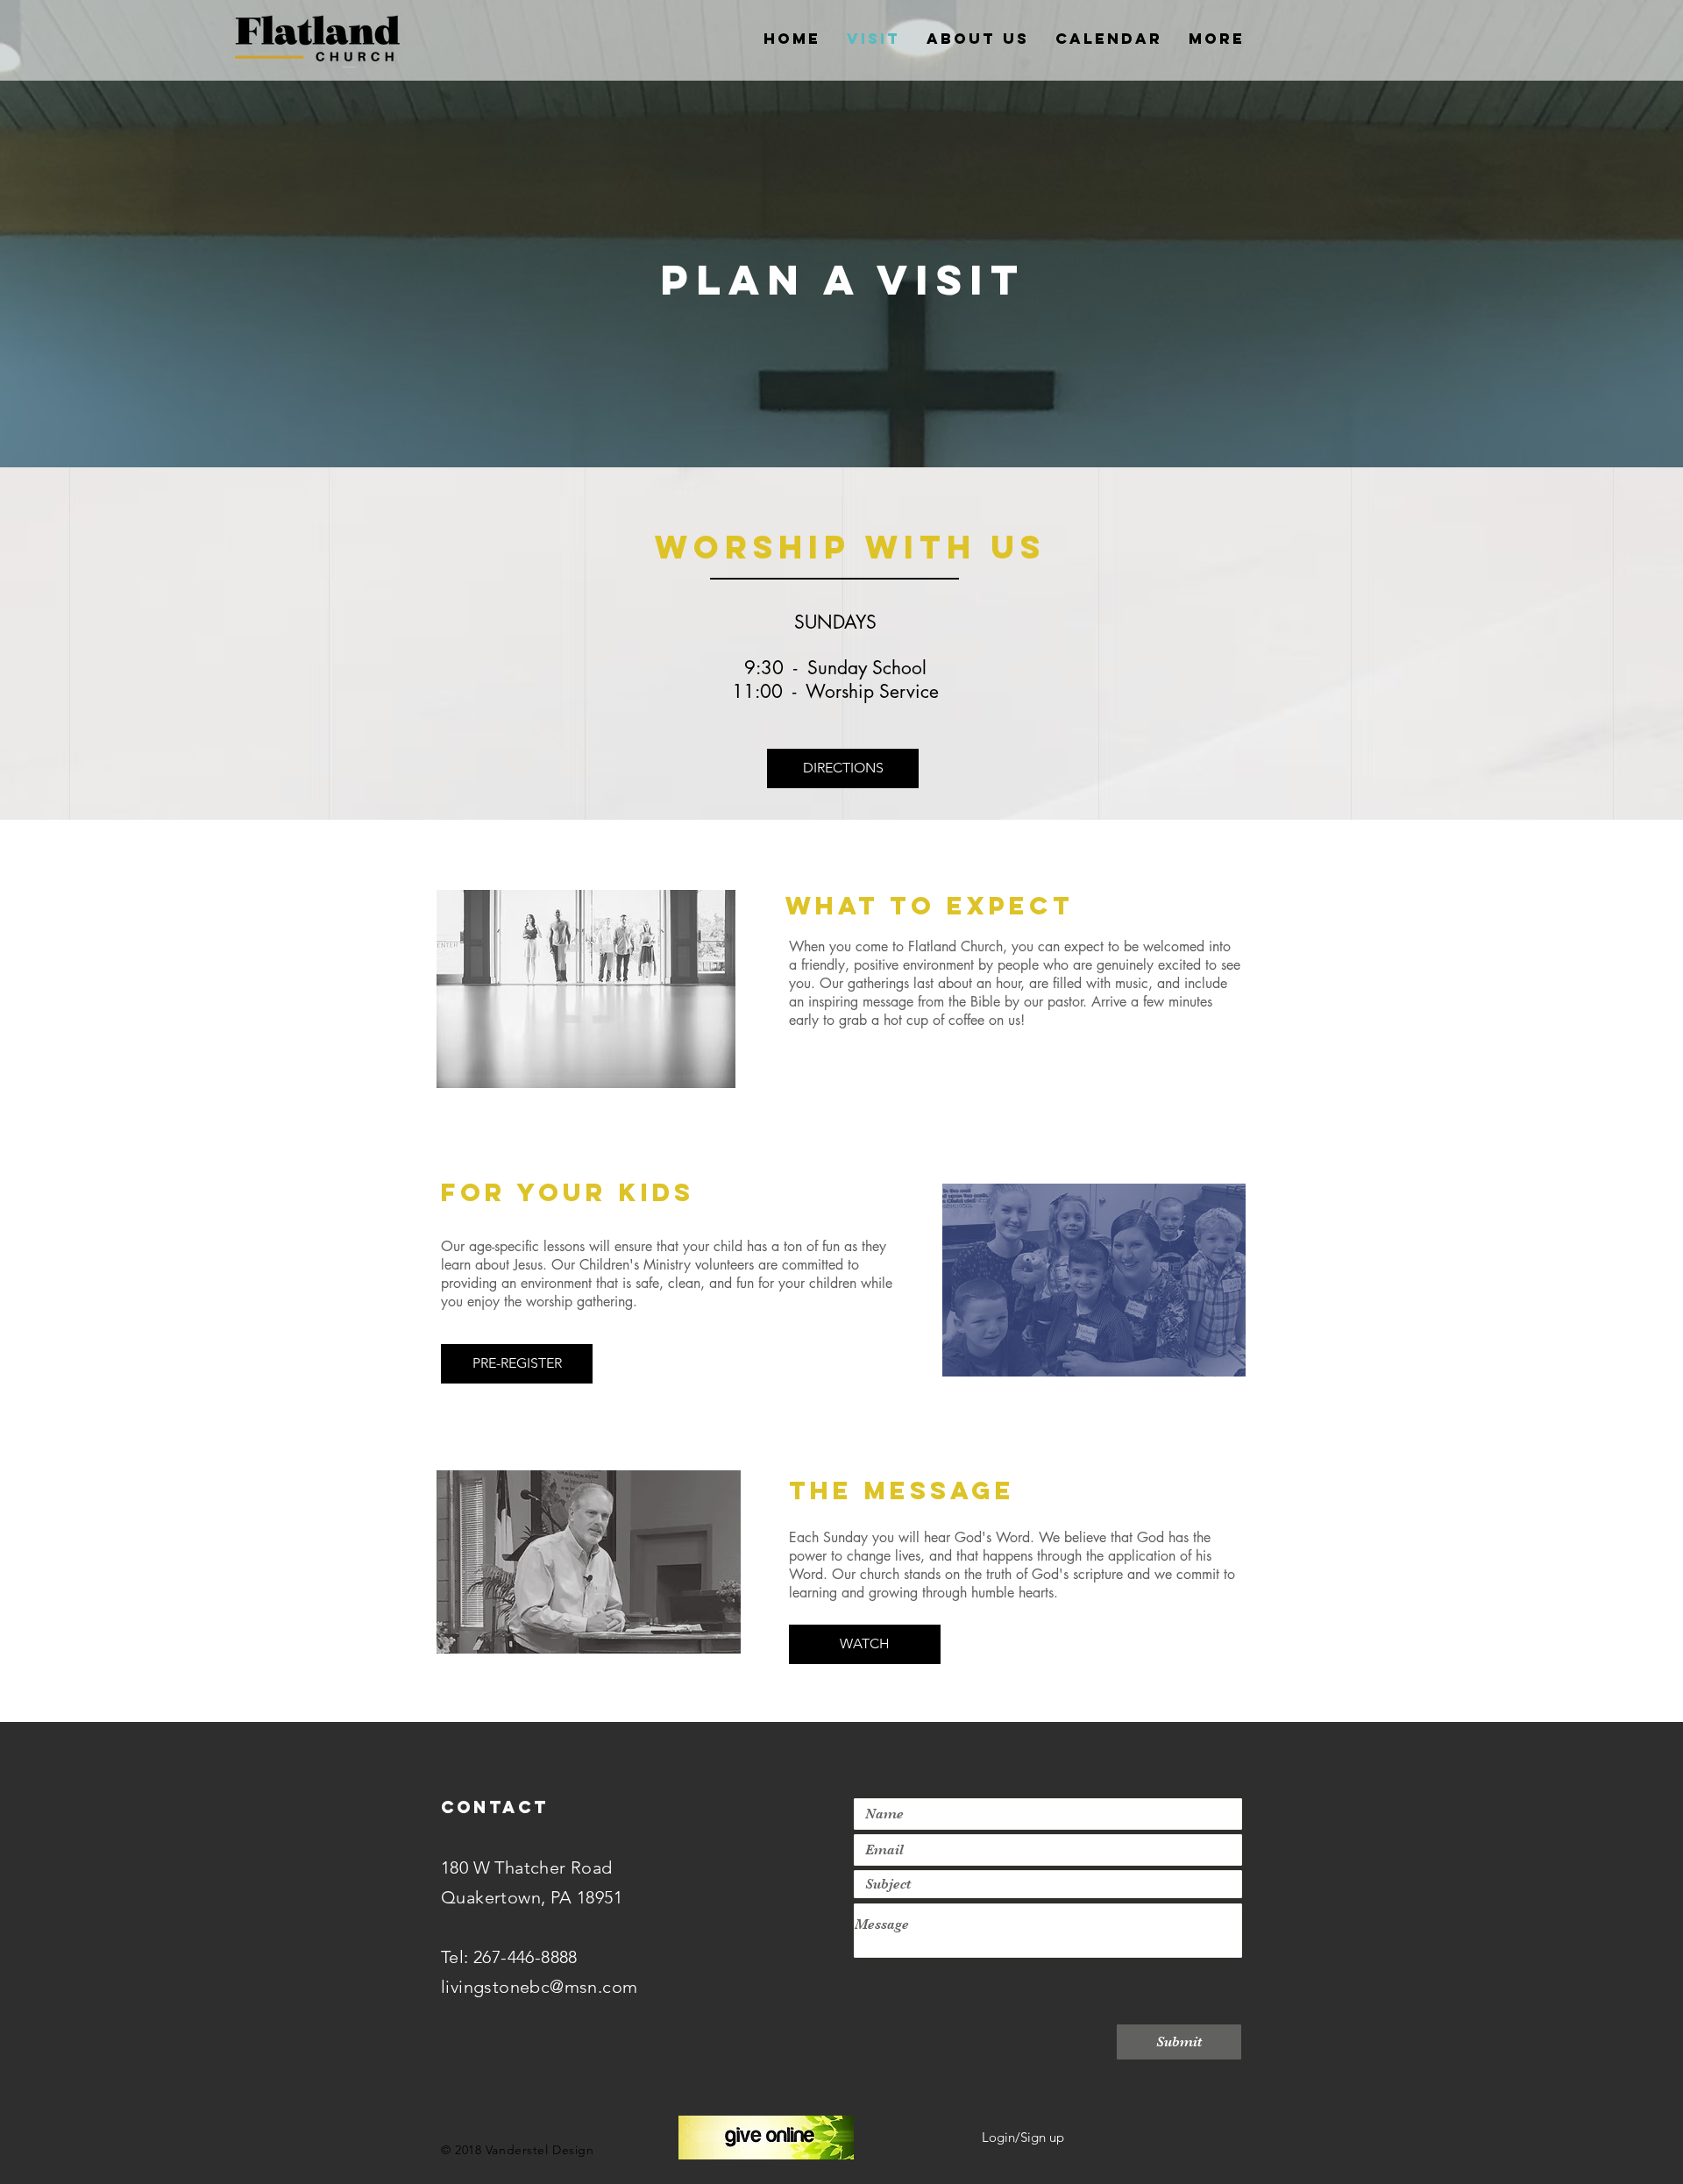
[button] (843, 768)
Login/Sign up (1023, 2137)
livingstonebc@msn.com (539, 1987)
